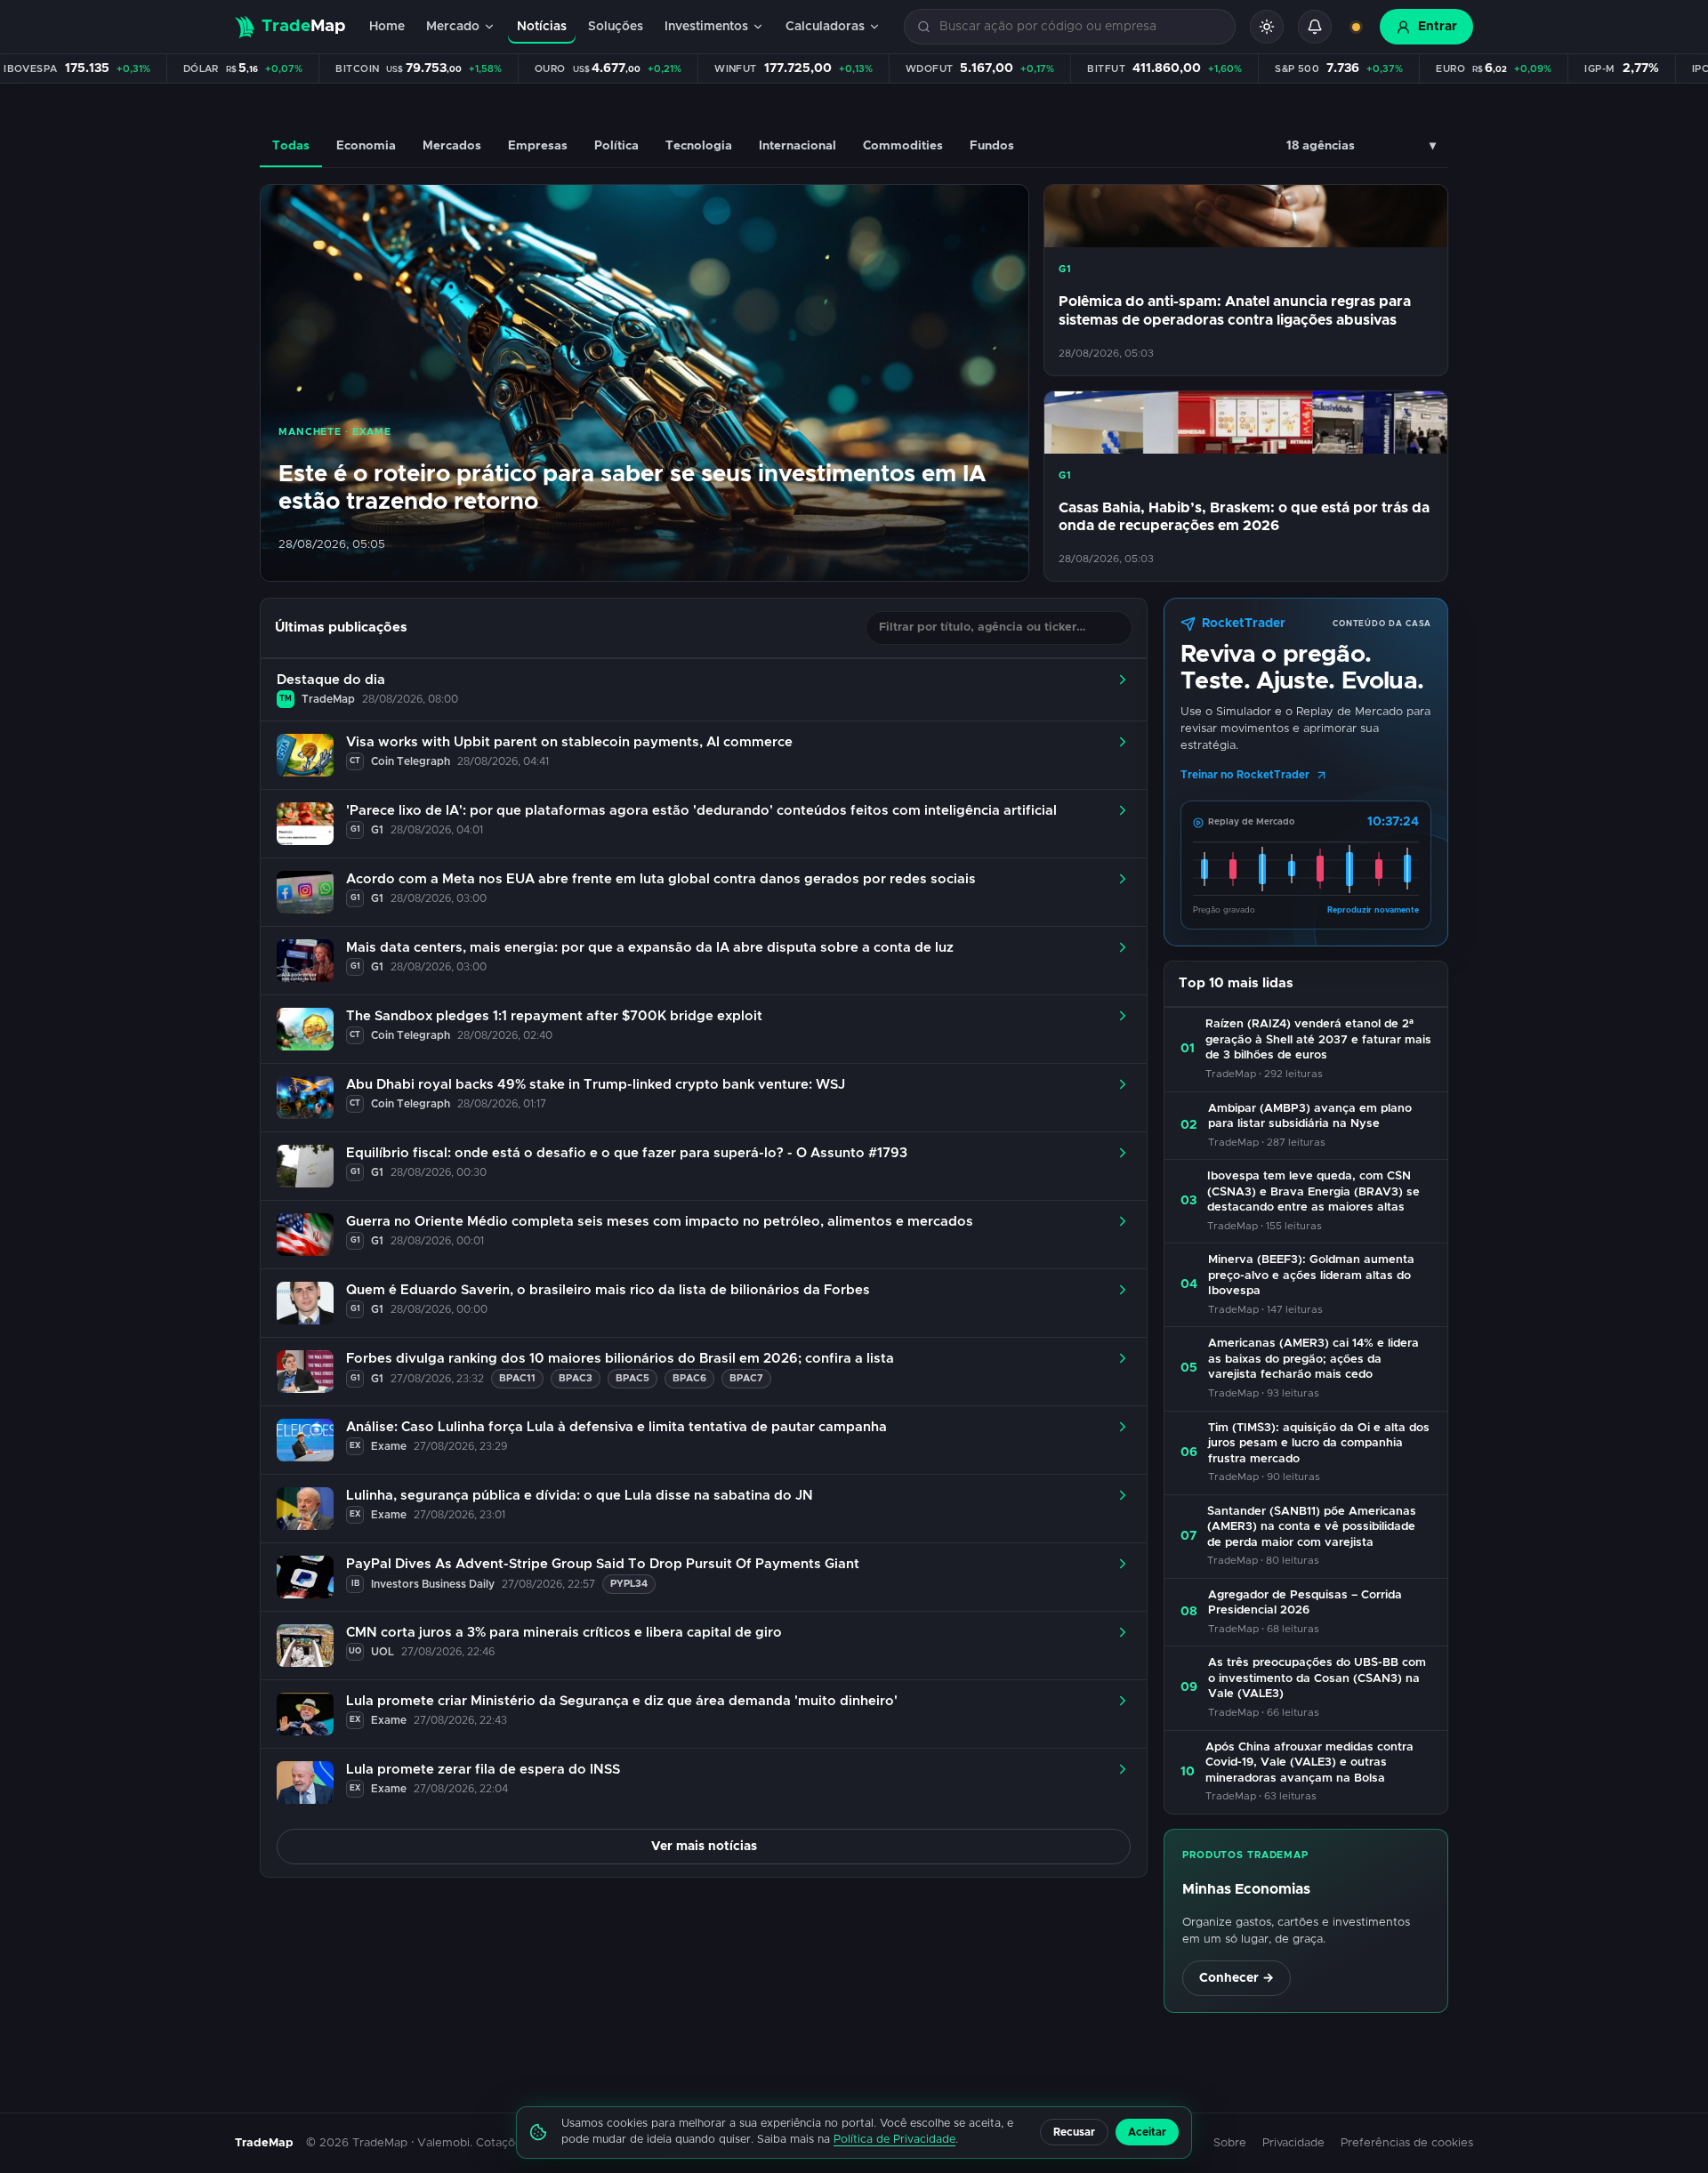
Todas (291, 146)
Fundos (992, 146)
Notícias (542, 27)
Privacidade (1293, 2143)
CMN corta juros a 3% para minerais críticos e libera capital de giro (564, 1633)
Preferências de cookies (1407, 2143)
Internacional (798, 146)
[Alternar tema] (1267, 27)
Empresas (538, 146)
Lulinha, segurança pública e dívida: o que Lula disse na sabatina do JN (580, 1496)
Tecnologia (699, 146)
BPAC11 (517, 1378)
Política (616, 146)
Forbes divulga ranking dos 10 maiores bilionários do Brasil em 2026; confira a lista (620, 1359)
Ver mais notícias (704, 1847)
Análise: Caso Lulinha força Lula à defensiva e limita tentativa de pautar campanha (616, 1427)
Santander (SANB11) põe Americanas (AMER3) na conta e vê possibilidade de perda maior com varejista (1312, 1527)
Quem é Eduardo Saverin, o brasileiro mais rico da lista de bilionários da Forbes (608, 1290)
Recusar (1074, 2132)
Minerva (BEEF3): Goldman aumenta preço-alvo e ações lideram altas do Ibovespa (1311, 1276)
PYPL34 (629, 1584)
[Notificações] (1315, 27)
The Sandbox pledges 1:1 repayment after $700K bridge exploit (554, 1016)
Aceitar (1147, 2132)
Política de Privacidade (894, 2140)
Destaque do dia (331, 680)
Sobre (1230, 2143)
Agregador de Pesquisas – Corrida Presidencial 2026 (1305, 1603)
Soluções (616, 27)
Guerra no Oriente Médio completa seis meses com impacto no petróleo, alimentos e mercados (660, 1222)
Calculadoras (825, 27)
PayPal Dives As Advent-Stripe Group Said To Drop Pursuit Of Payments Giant (603, 1564)
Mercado (453, 27)
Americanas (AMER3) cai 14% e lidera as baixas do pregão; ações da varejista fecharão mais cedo (1313, 1359)
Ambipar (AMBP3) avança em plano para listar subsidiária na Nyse (1310, 1117)
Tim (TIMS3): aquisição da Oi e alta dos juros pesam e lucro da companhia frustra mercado (1319, 1444)
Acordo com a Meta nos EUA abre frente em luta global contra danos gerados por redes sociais (661, 879)
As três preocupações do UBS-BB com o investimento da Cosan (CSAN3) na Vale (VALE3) (1317, 1678)
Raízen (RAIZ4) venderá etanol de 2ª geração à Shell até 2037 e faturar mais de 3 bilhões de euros (1318, 1040)
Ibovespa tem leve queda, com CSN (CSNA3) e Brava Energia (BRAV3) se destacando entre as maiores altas (1313, 1192)
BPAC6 (689, 1378)
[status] (1356, 27)
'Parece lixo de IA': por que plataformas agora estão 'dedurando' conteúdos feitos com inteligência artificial (701, 811)
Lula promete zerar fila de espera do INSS (483, 1770)
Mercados (452, 146)
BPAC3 (576, 1378)
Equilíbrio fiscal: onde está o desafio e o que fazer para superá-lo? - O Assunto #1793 (627, 1153)
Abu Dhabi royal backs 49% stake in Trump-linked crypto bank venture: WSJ (596, 1085)
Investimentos (706, 27)
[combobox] (1080, 27)
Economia (366, 146)
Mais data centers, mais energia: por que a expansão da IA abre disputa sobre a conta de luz (650, 948)
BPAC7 (746, 1378)
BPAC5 (632, 1378)
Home (387, 27)
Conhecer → (1237, 1978)
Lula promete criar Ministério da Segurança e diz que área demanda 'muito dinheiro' (622, 1701)
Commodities (903, 146)
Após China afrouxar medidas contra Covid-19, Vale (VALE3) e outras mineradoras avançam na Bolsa (1309, 1763)
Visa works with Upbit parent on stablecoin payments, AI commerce (569, 742)
